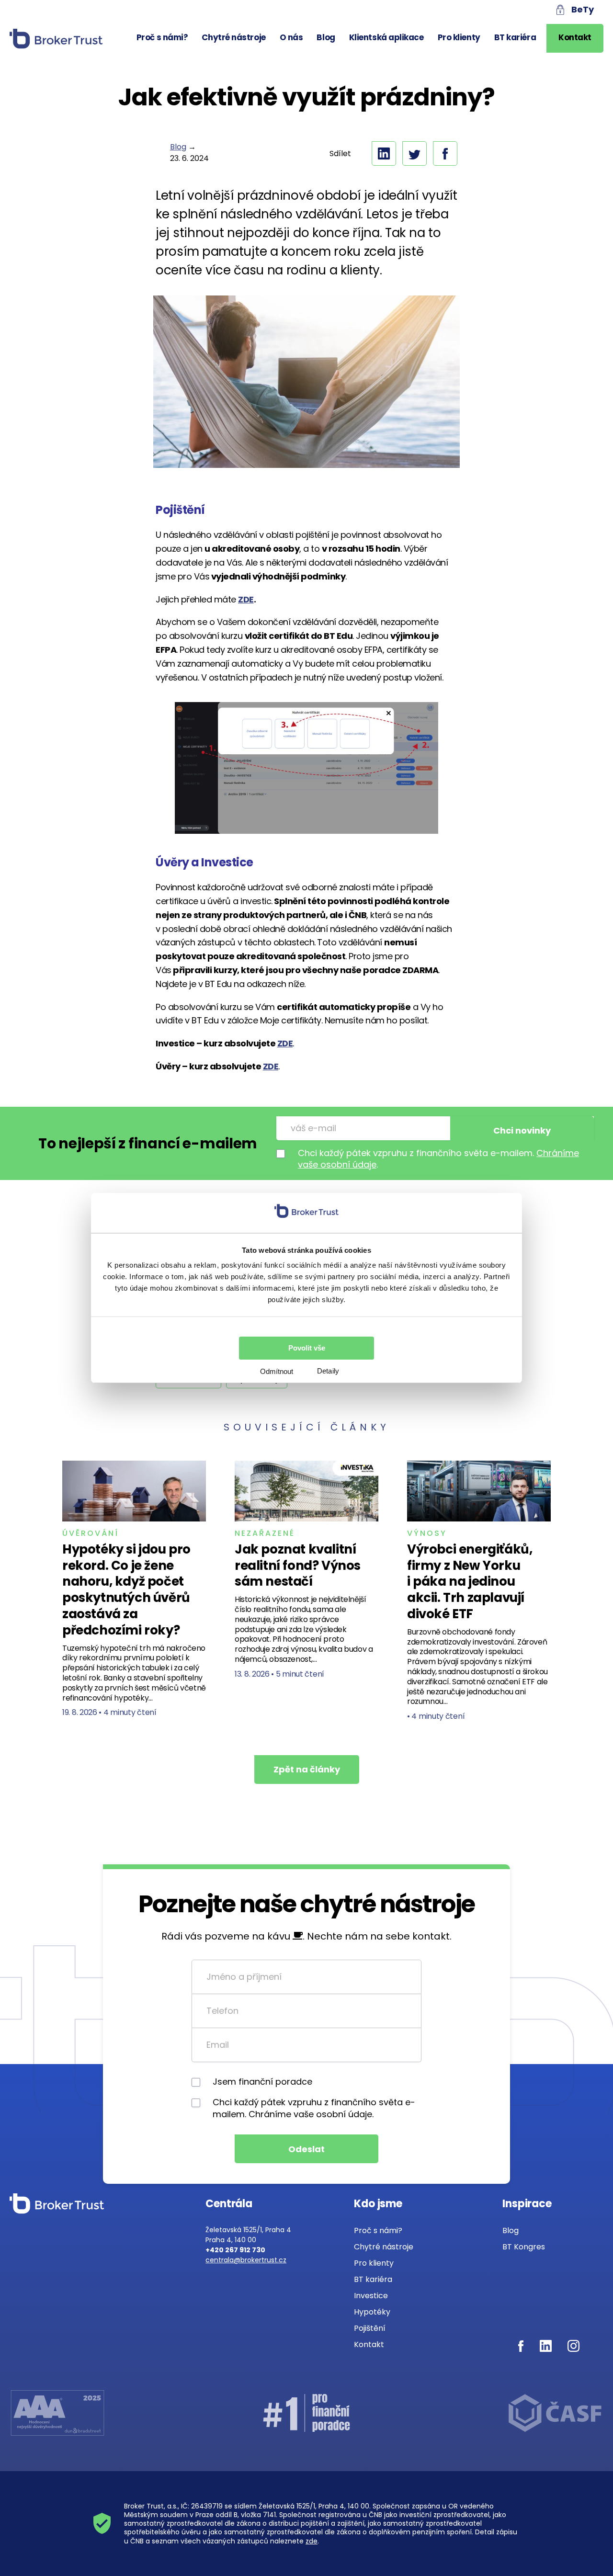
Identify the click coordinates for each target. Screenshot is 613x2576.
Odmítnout (277, 1371)
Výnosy (427, 1533)
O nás (291, 37)
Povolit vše (307, 1348)
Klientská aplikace (386, 37)
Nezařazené (265, 1533)
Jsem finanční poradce (262, 2082)
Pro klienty (459, 37)
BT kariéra (515, 37)
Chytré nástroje (233, 37)
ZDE (285, 1043)
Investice (371, 2296)
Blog (326, 37)
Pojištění (370, 2328)
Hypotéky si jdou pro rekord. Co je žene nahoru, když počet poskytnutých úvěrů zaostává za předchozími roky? (126, 1590)
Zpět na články (307, 1769)
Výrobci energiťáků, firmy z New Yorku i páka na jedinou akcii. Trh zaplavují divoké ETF (470, 1582)
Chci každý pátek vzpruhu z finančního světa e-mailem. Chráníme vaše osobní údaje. (314, 2108)
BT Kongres (524, 2247)
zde (312, 2541)
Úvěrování (91, 1533)
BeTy (583, 9)
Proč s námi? (162, 37)
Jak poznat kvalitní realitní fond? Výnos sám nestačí (298, 1566)
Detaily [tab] (328, 1371)
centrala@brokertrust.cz (246, 2260)
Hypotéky (372, 2312)
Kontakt (575, 37)
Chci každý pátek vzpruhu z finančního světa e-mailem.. (438, 1159)
